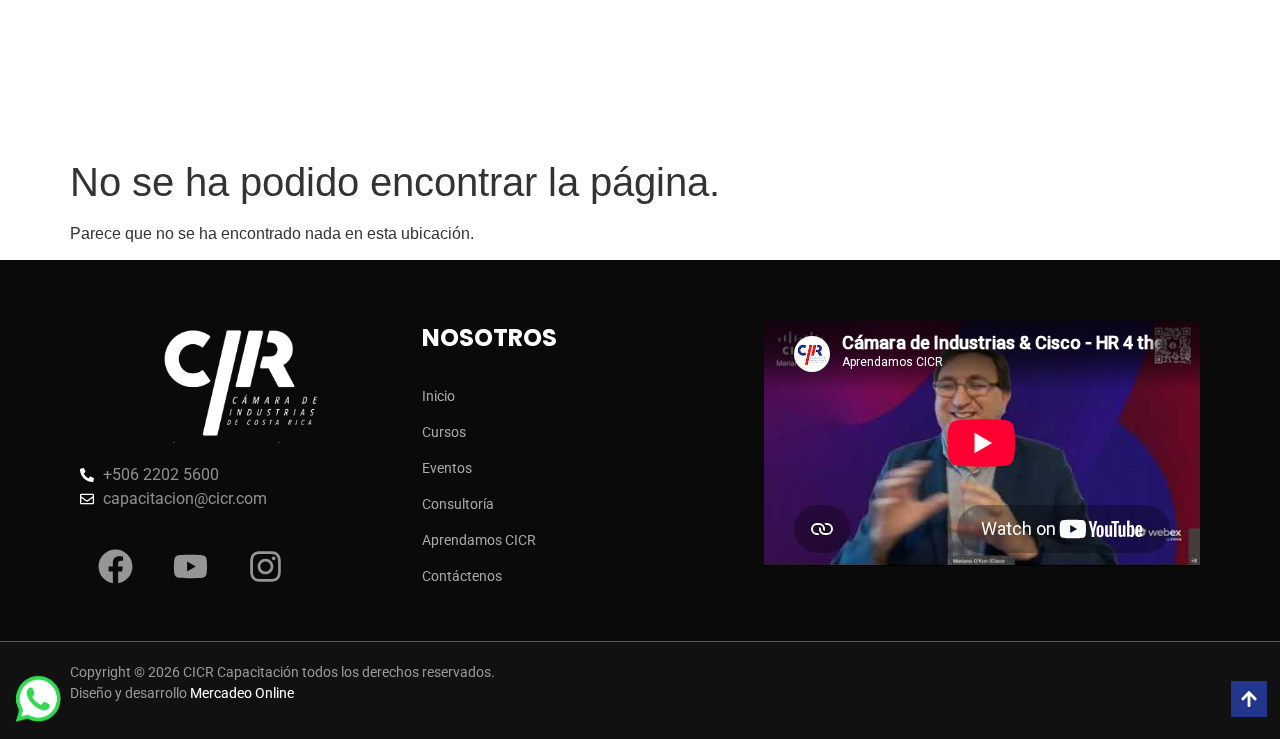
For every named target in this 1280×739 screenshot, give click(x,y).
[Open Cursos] (474, 66)
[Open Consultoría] (712, 66)
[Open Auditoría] (808, 66)
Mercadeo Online (242, 693)
